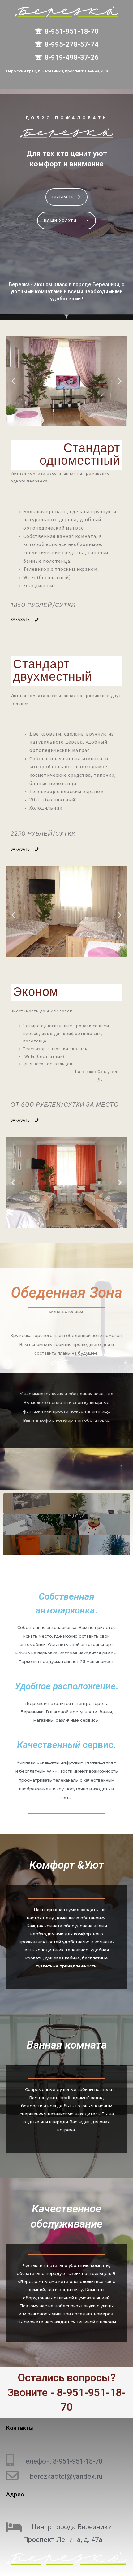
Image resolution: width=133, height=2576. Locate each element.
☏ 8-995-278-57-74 (66, 44)
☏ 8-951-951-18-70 (66, 31)
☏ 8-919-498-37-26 (66, 57)
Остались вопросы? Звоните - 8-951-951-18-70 (66, 2392)
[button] (67, 197)
